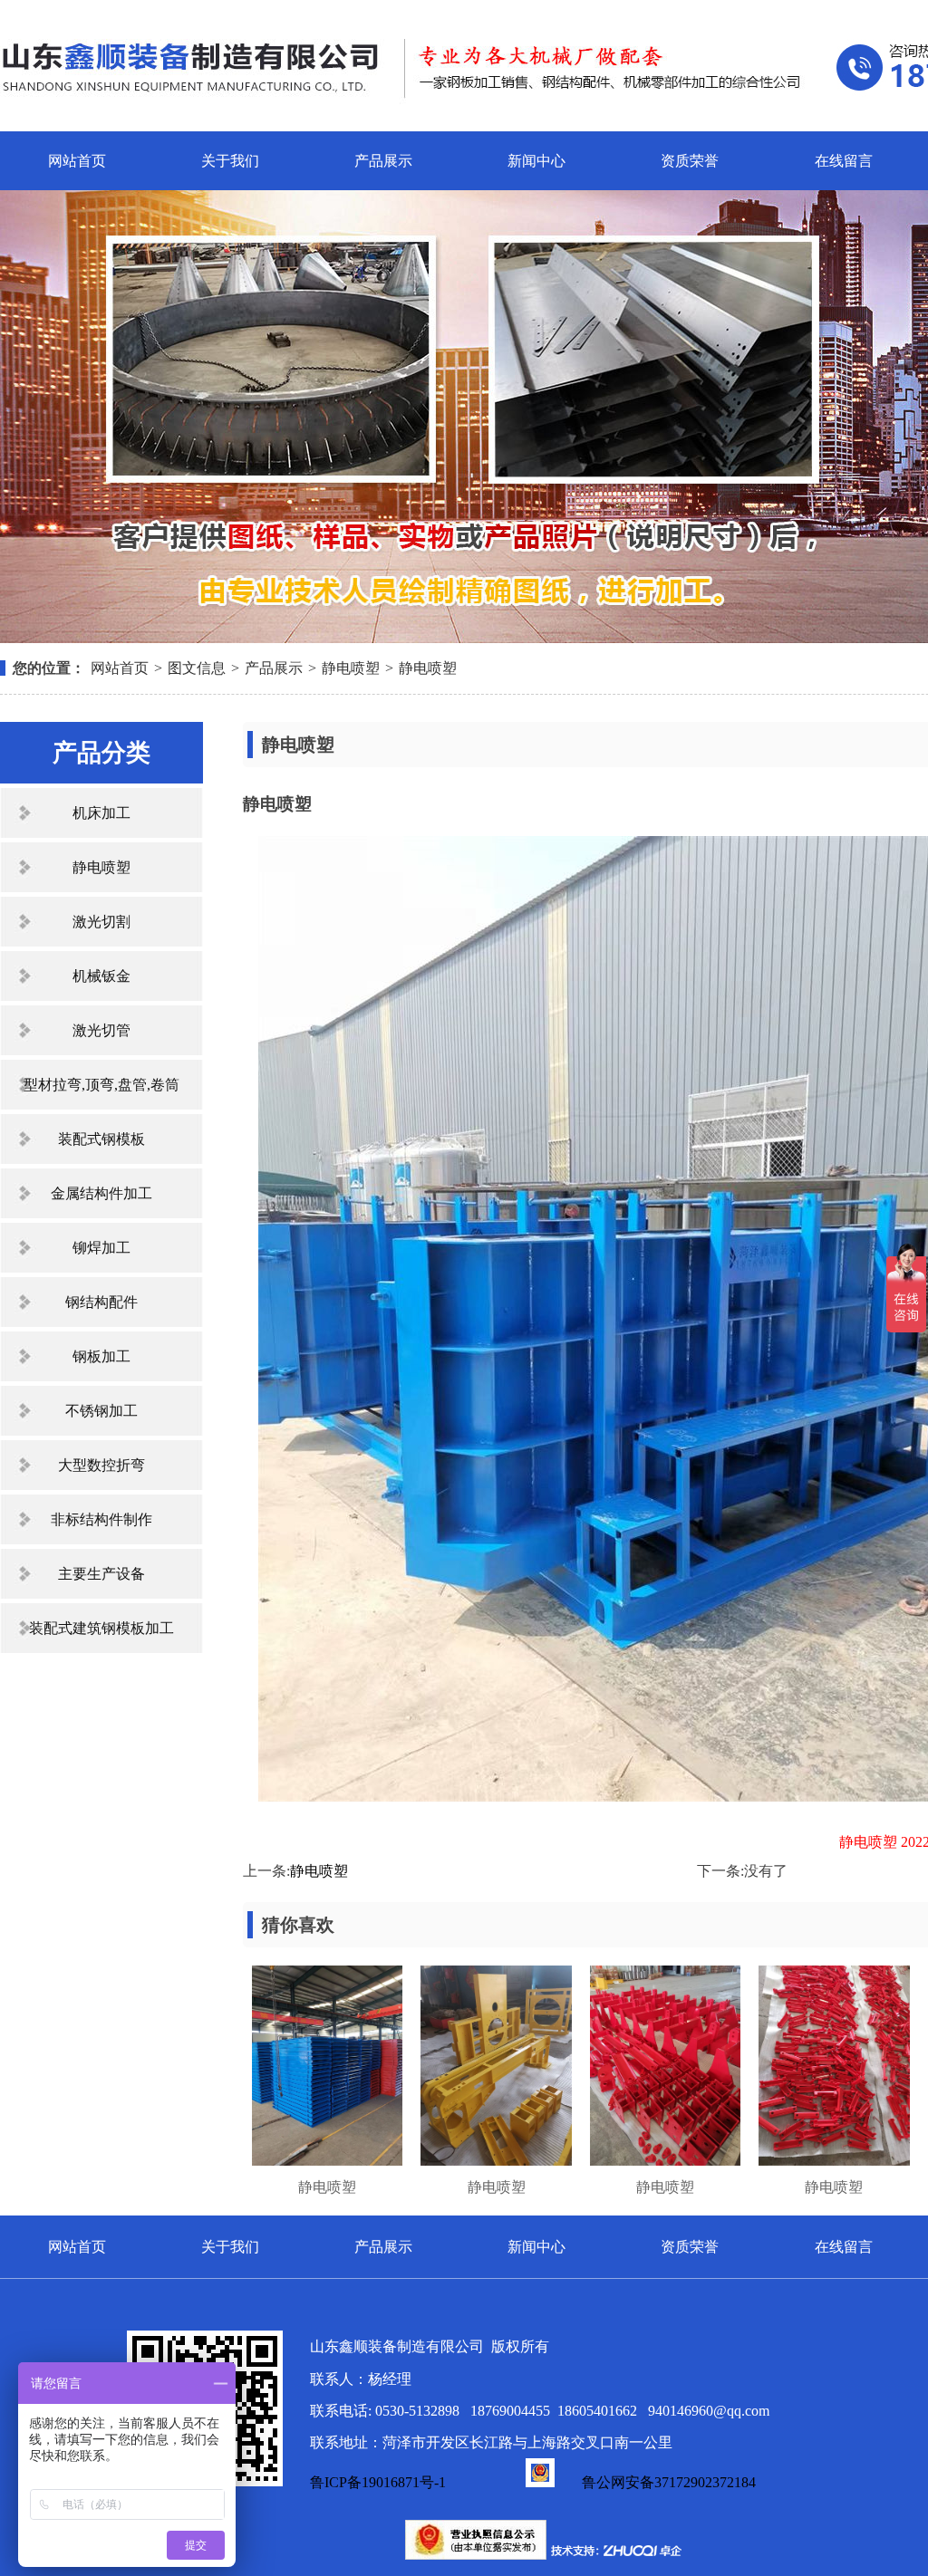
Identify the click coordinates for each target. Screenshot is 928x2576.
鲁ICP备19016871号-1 (378, 2482)
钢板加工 (101, 1356)
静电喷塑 (351, 668)
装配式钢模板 (101, 1139)
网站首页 (77, 161)
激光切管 (101, 1030)
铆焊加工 (101, 1248)
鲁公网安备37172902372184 (669, 2482)
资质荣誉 (690, 161)
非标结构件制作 (101, 1519)
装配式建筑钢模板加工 (101, 1628)
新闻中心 (536, 161)
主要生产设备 (101, 1574)
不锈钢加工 (101, 1411)
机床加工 (101, 813)
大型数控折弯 (101, 1465)
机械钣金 (101, 976)
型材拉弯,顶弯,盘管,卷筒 (101, 1085)
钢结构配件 (101, 1302)
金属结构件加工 (101, 1193)
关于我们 (230, 161)
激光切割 (101, 922)
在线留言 (844, 161)
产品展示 (383, 161)
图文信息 (197, 668)
